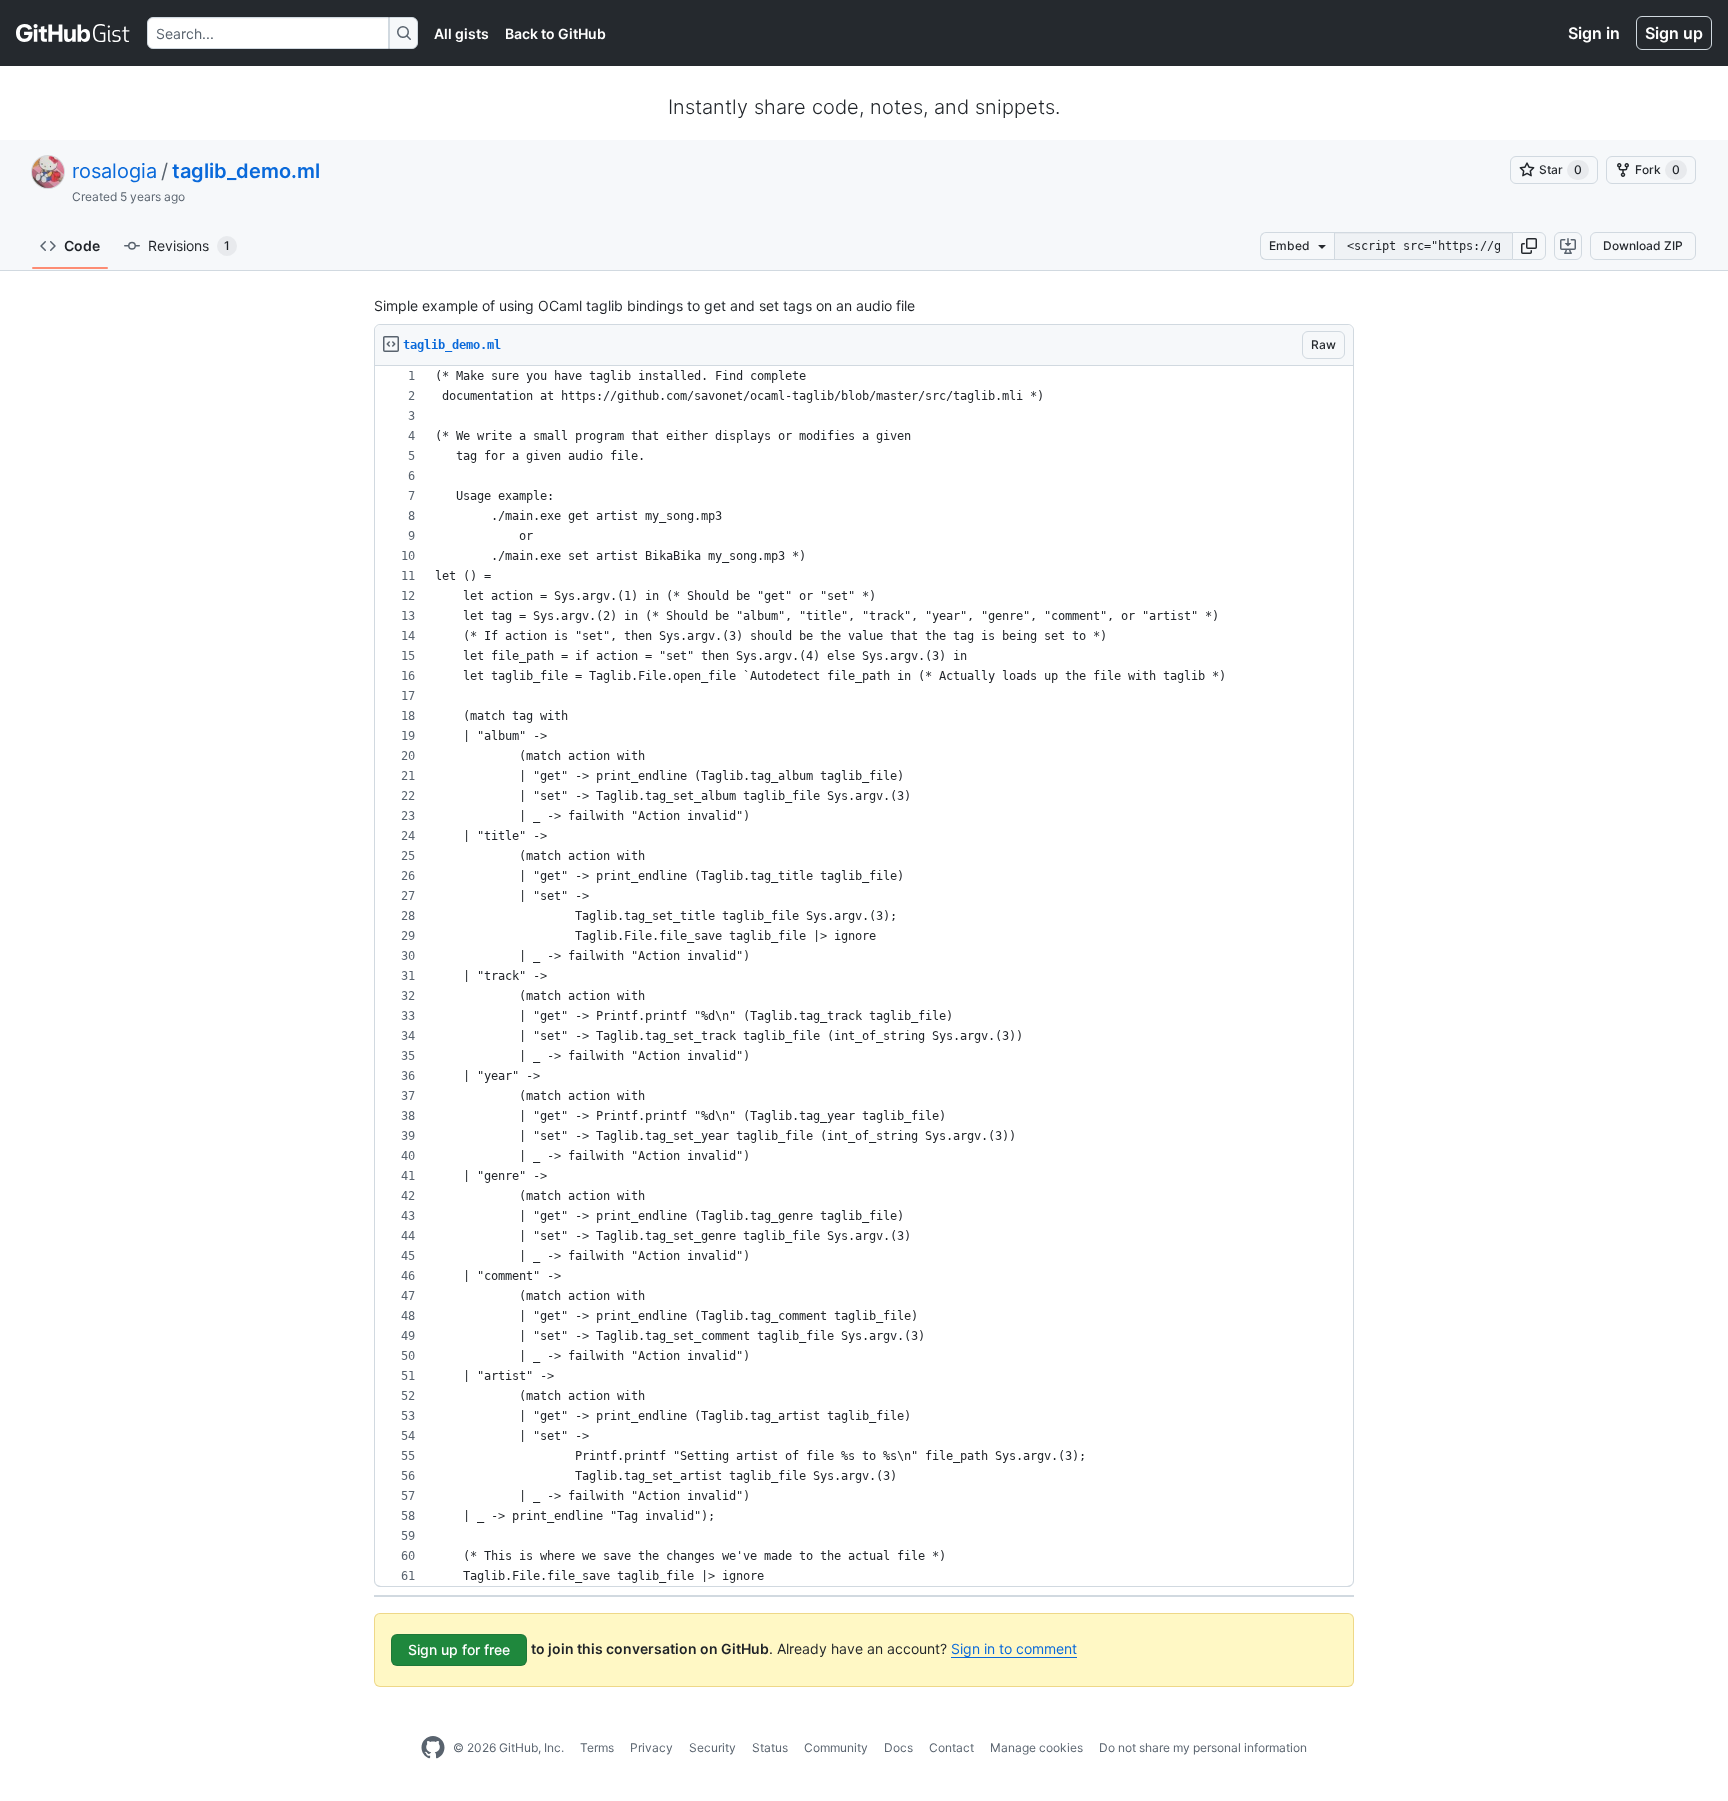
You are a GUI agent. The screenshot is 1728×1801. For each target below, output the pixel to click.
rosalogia (114, 171)
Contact (951, 1747)
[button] (1529, 246)
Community (836, 1747)
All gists (461, 33)
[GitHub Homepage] (433, 1748)
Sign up (1674, 33)
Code (82, 245)
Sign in (1594, 33)
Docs (898, 1747)
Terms (597, 1747)
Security (712, 1747)
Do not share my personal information (1203, 1747)
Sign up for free (459, 1649)
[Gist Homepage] (73, 33)
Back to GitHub (555, 33)
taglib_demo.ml (246, 171)
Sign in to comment (1014, 1648)
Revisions (189, 245)
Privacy (651, 1747)
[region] (864, 976)
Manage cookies (1036, 1747)
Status (770, 1747)
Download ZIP (1643, 245)
